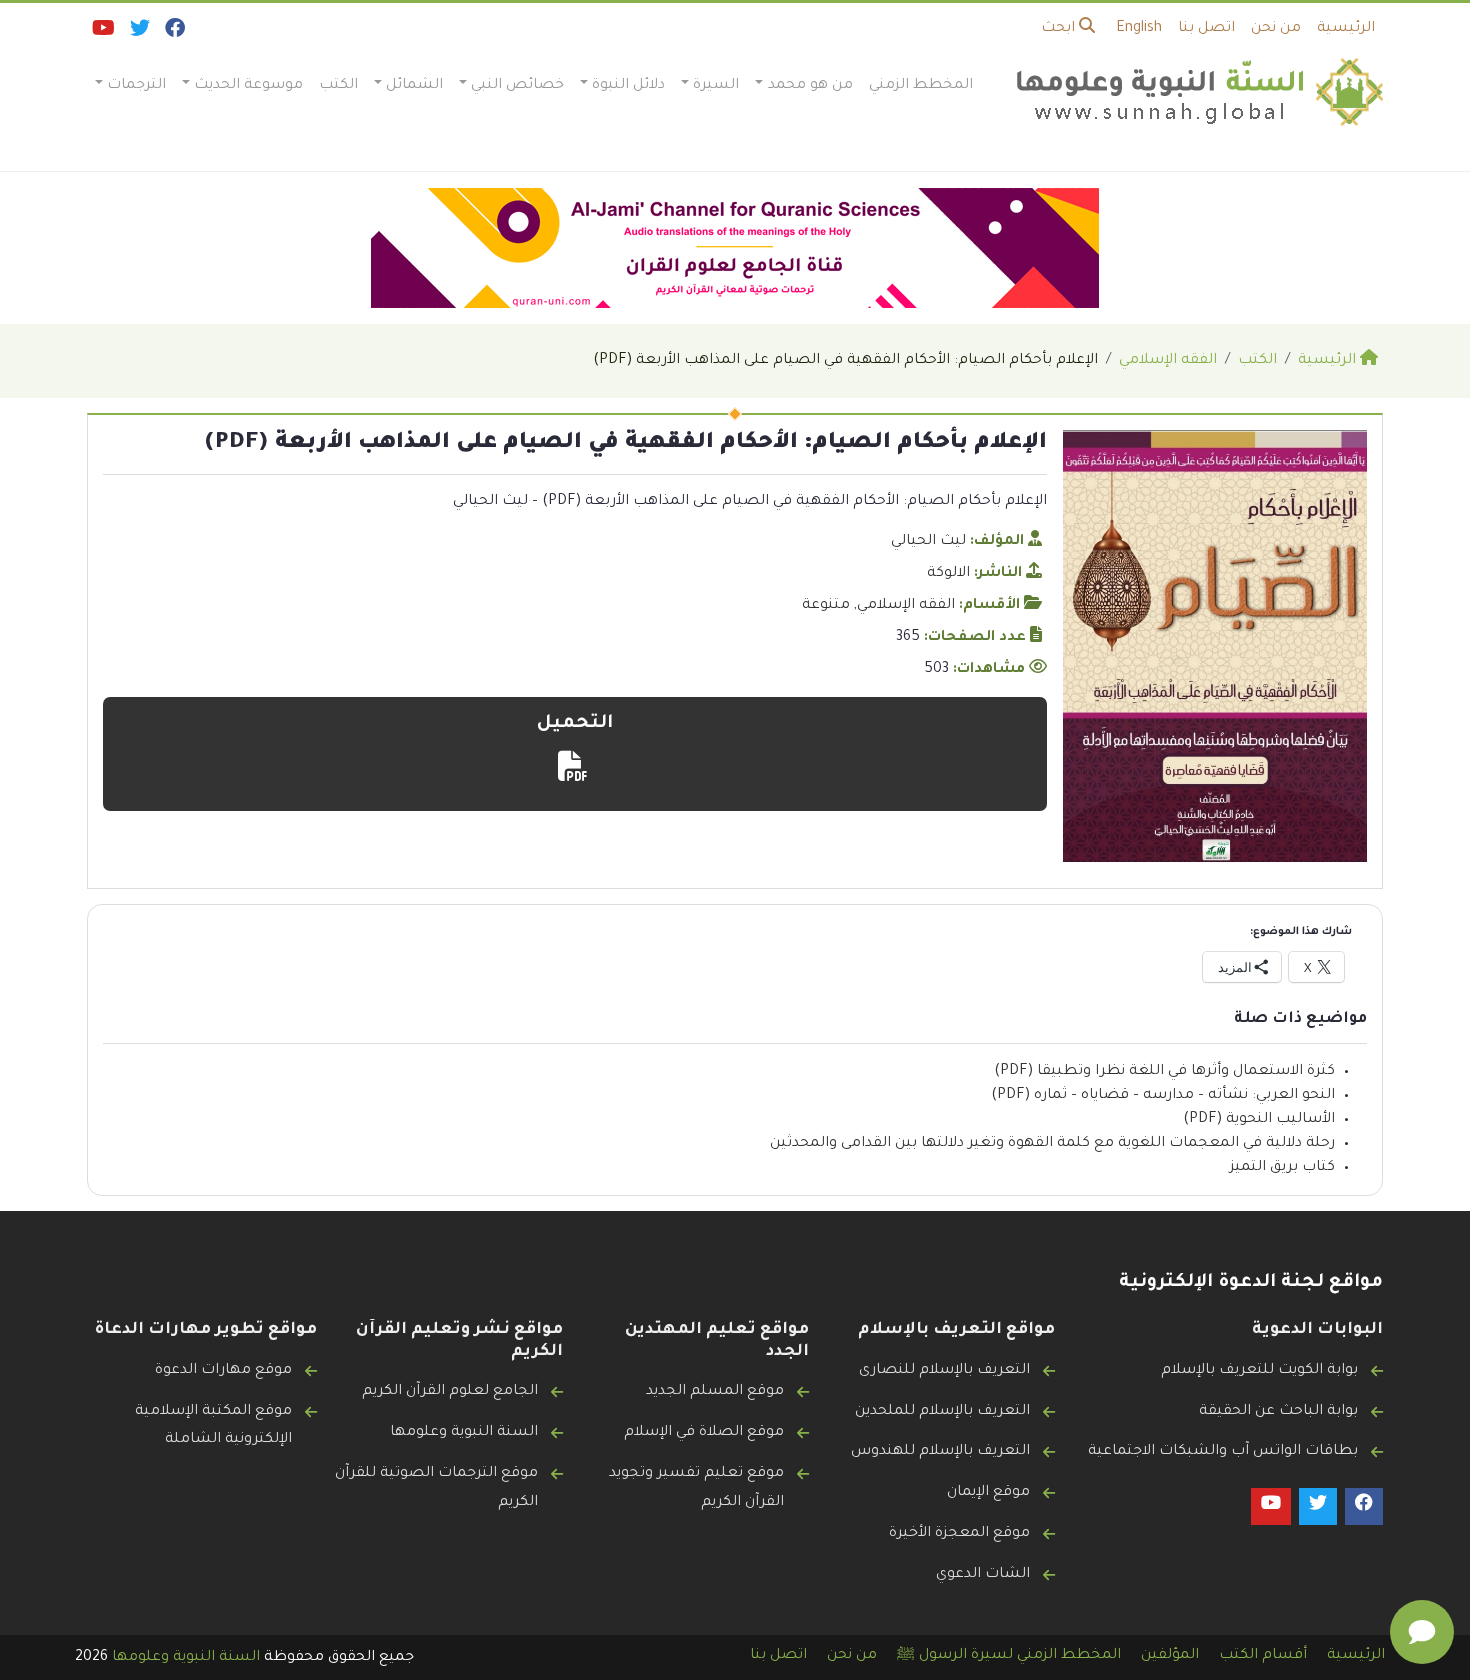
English (1139, 29)
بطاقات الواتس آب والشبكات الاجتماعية (1223, 1452)
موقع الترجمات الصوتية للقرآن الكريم (436, 1488)
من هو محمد (810, 86)
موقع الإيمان (988, 1493)
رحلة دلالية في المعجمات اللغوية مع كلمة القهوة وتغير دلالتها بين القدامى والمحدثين (1052, 1144)
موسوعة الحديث (248, 86)
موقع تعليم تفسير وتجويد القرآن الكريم (696, 1488)
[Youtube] (102, 33)
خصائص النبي (517, 86)
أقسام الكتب (1263, 1656)
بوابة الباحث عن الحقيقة (1278, 1412)
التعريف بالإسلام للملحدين (942, 1412)
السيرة (716, 86)
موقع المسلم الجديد (715, 1392)
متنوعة (826, 606)
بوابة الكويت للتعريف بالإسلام (1259, 1371)
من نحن (1276, 29)
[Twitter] (138, 33)
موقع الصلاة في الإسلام (704, 1433)
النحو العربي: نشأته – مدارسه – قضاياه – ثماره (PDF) (1163, 1096)
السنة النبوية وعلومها (464, 1433)
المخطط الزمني (921, 86)
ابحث (1060, 29)
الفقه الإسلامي (906, 606)
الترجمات (136, 86)
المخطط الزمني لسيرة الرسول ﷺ (1009, 1656)
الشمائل (414, 86)
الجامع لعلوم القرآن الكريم (450, 1392)
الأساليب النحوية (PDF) (1259, 1120)
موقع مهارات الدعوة (223, 1371)
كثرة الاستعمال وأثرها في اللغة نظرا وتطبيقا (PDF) (1164, 1072)
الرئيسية (1346, 29)
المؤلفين (1170, 1656)
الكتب (338, 86)
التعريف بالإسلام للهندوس (940, 1452)
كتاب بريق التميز (1282, 1168)
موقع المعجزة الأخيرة (959, 1534)
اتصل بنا (1206, 29)
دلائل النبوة (628, 86)
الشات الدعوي (983, 1575)
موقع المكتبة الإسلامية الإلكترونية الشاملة (213, 1426)
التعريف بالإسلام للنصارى (944, 1371)
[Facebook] (173, 33)
